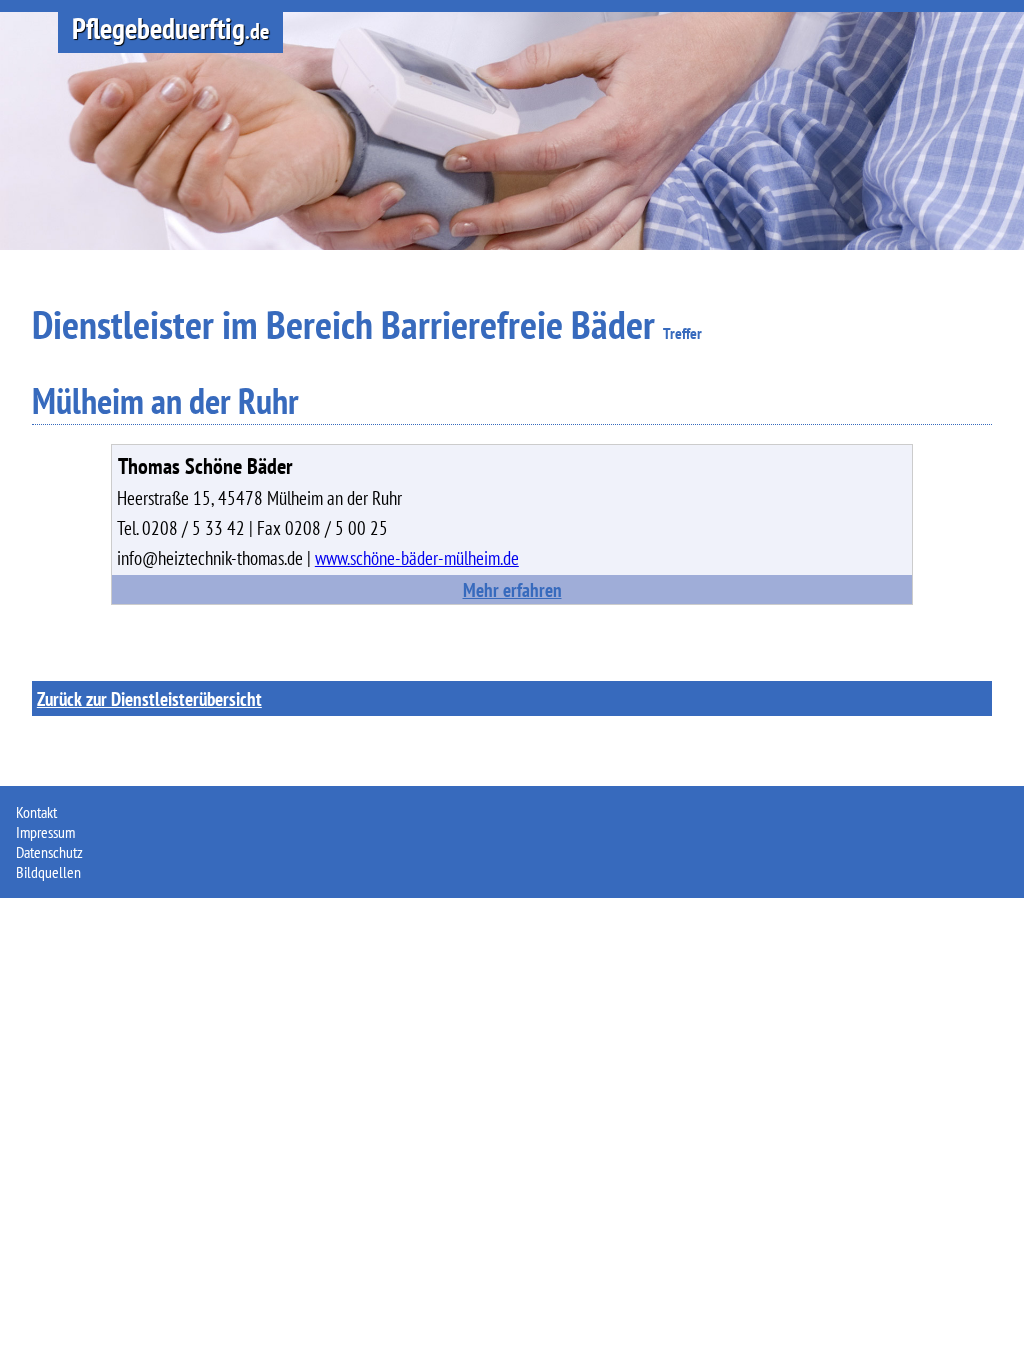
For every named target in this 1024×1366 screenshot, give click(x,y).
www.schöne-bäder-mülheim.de (417, 557)
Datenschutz (49, 852)
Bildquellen (48, 872)
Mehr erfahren (512, 589)
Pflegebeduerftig (170, 28)
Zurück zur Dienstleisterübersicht (149, 698)
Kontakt (36, 812)
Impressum (45, 832)
